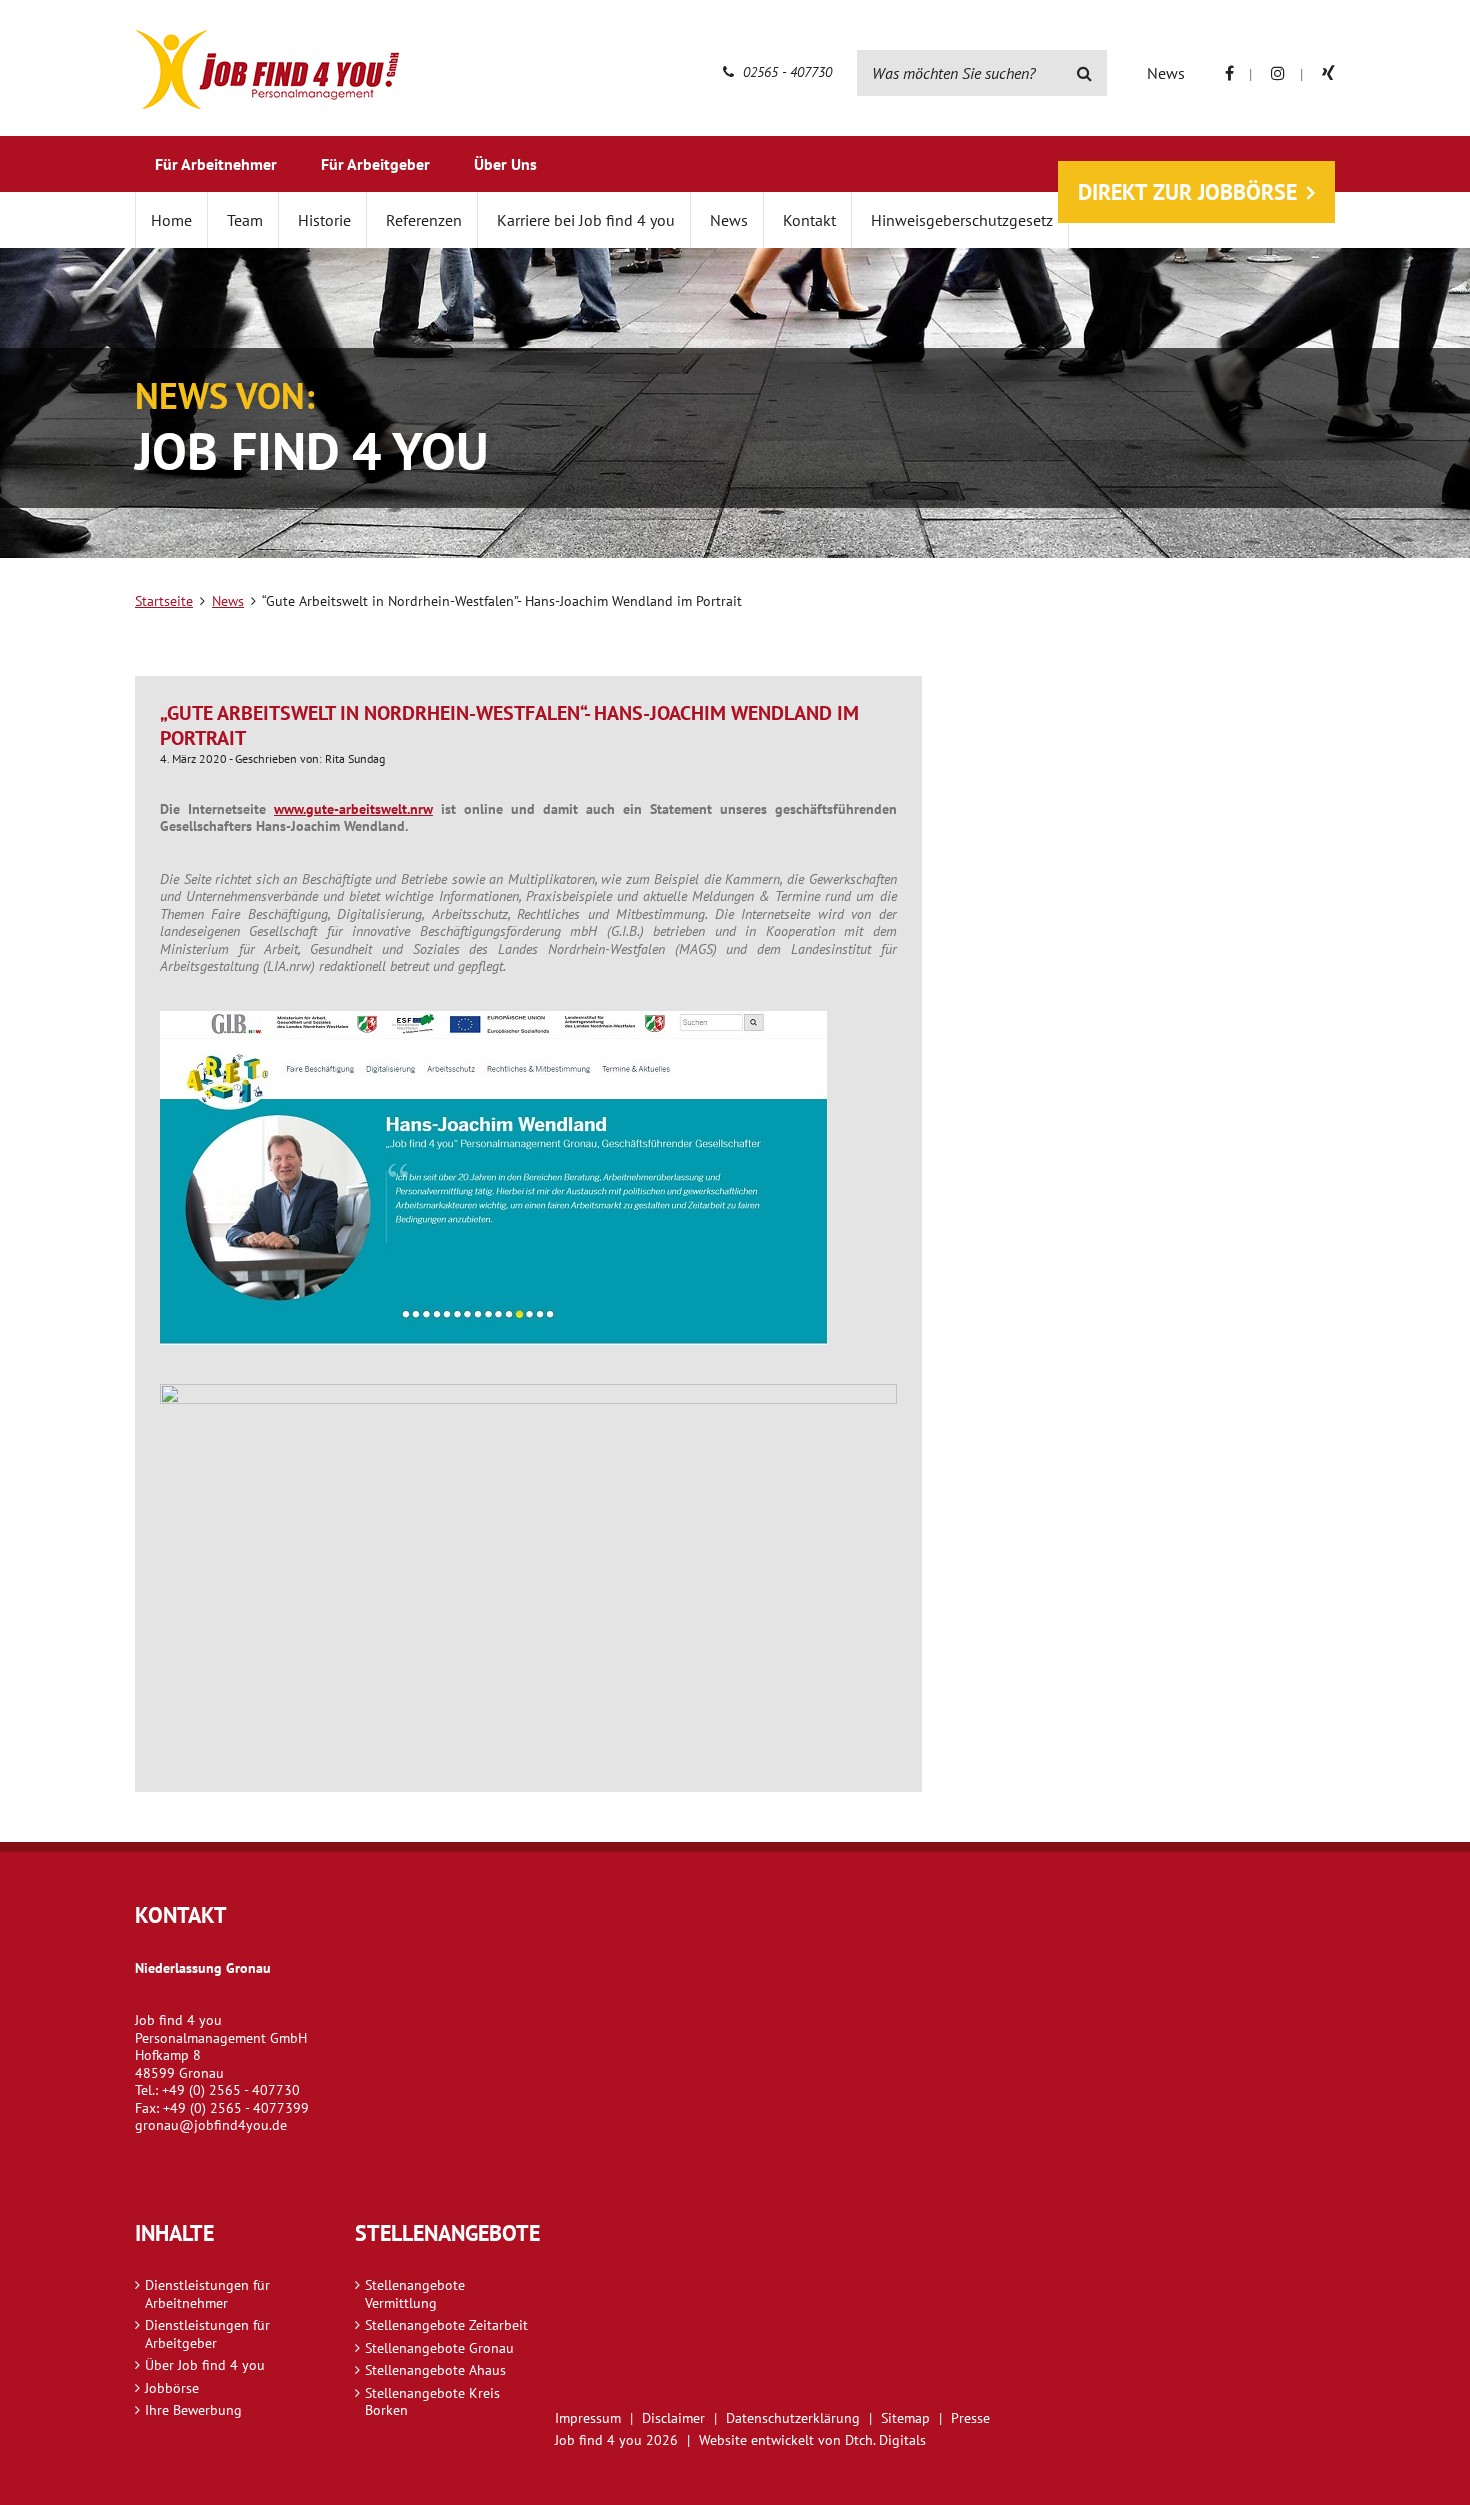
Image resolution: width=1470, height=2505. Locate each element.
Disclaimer (673, 2418)
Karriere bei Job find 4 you (586, 220)
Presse (970, 2418)
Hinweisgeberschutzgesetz (962, 220)
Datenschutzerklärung (793, 2418)
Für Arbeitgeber (375, 164)
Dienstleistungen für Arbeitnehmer (207, 2294)
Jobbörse (172, 2388)
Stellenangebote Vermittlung (415, 2294)
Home (171, 220)
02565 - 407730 (785, 72)
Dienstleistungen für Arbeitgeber (207, 2334)
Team (245, 220)
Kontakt (809, 220)
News (1166, 73)
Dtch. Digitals (885, 2440)
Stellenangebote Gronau (439, 2348)
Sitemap (905, 2418)
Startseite (164, 601)
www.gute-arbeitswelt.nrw (353, 809)
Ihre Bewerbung (193, 2410)
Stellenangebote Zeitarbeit (446, 2325)
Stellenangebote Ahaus (435, 2370)
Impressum (588, 2418)
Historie (324, 220)
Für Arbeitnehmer (216, 164)
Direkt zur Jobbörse (1187, 192)
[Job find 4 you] (267, 69)
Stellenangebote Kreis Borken (432, 2402)
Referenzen (424, 220)
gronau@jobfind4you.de (211, 2125)
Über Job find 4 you (205, 2365)
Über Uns (505, 164)
